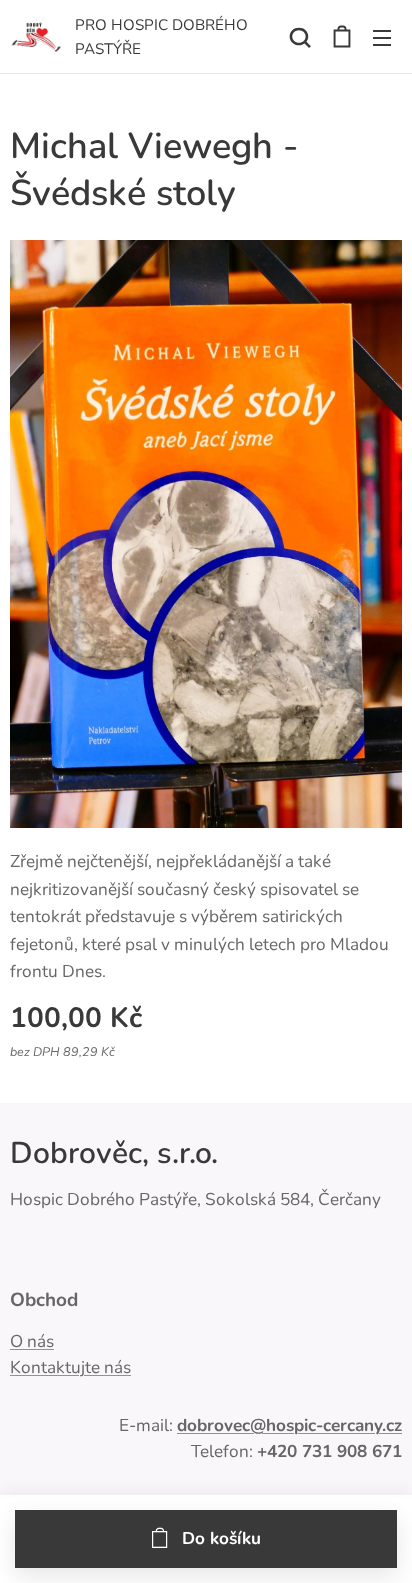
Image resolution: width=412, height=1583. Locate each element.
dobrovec (213, 1425)
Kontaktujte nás (70, 1367)
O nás (32, 1341)
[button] (300, 37)
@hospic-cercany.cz (326, 1425)
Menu (382, 37)
